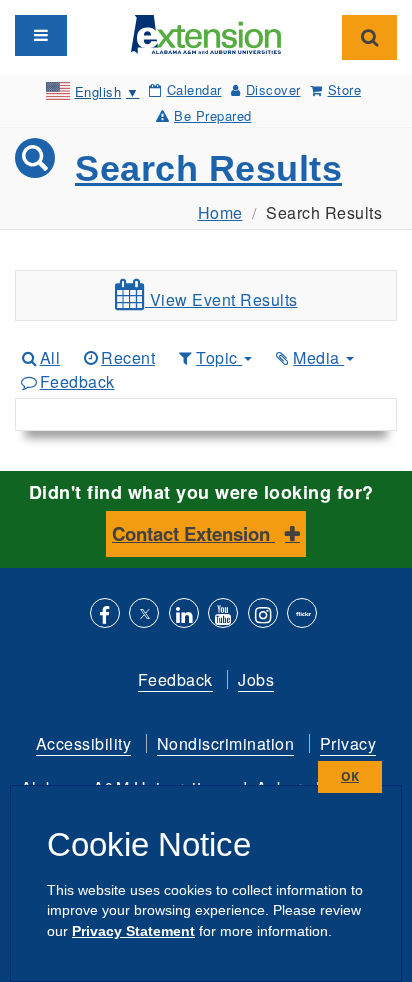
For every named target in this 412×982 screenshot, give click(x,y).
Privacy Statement (133, 931)
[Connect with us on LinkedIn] (184, 615)
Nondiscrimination (226, 743)
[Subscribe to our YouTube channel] (223, 615)
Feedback (77, 381)
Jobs (256, 679)
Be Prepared (213, 115)
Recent (128, 357)
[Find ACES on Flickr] (302, 615)
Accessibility (84, 743)
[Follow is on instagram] (263, 615)
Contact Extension (193, 533)
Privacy (348, 743)
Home (220, 212)
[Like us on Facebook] (105, 615)
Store (344, 89)
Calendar (194, 89)
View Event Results (221, 299)
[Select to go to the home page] (206, 32)
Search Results (208, 168)
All (50, 357)
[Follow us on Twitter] (144, 615)
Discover (273, 89)
